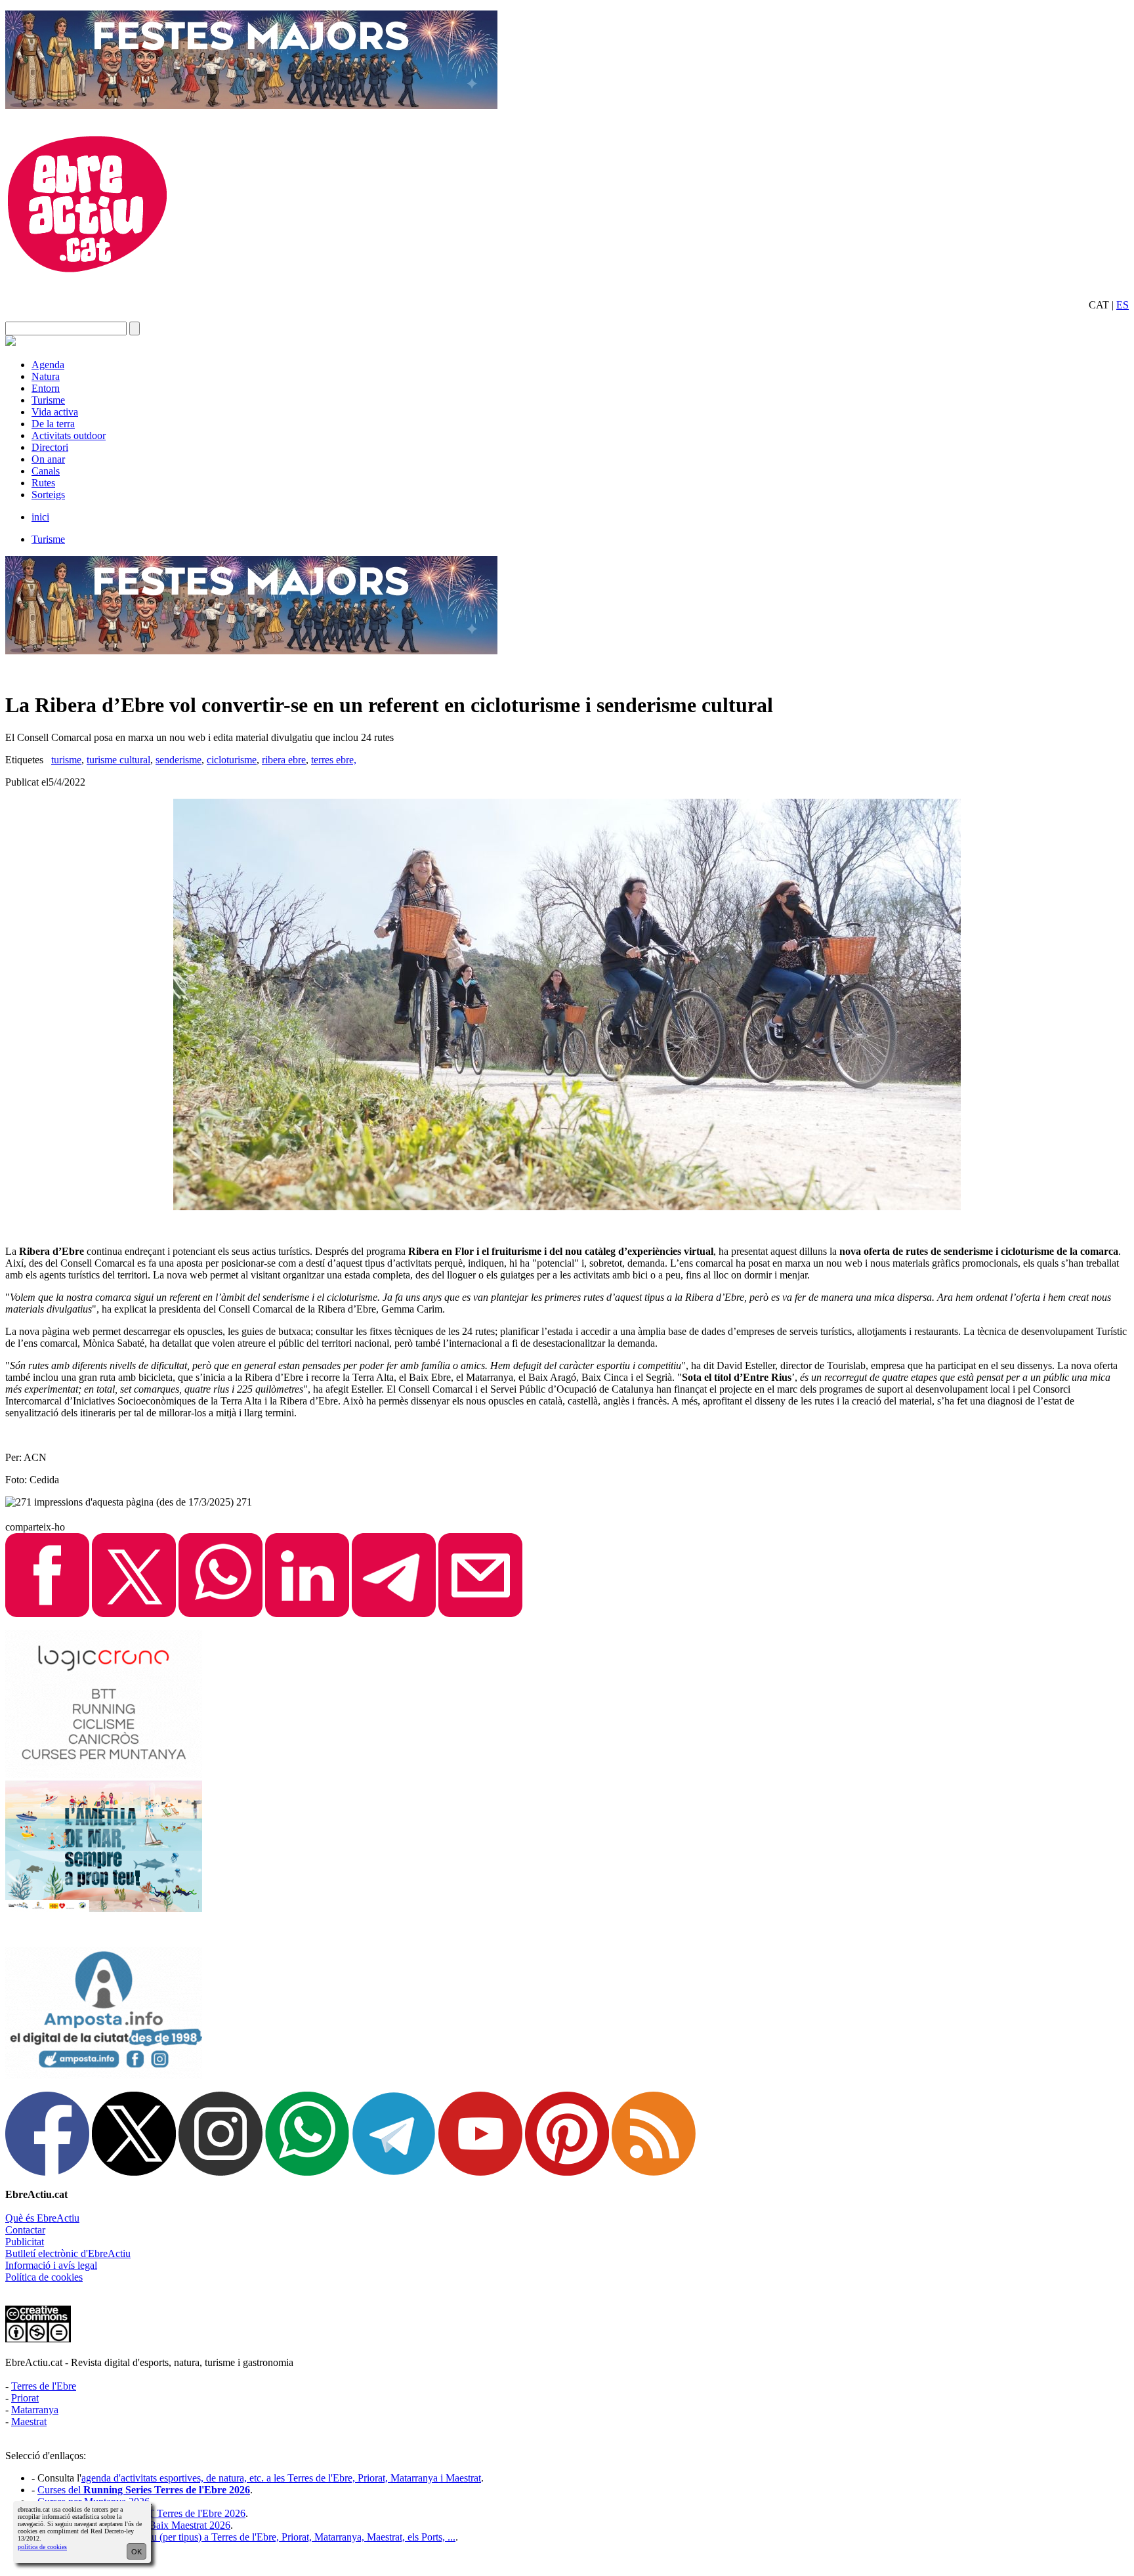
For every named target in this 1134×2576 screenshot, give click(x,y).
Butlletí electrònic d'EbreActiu (68, 2253)
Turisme (48, 400)
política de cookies (42, 2547)
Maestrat (29, 2421)
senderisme (178, 760)
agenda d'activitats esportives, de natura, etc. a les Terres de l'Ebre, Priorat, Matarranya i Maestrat (281, 2478)
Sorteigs (48, 495)
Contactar (25, 2230)
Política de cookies (44, 2277)
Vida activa (55, 412)
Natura (46, 376)
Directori (50, 447)
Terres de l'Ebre (44, 2386)
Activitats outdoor (69, 435)
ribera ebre (284, 760)
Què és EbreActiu (42, 2218)
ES (1123, 305)
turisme (66, 760)
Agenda (48, 365)
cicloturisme (232, 760)
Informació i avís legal (51, 2265)
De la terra (53, 424)
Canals (46, 471)
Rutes (43, 483)
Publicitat (25, 2242)
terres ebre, (334, 760)
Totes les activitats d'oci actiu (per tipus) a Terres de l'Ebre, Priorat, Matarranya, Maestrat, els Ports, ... (246, 2537)
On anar (48, 459)
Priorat (25, 2398)
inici (40, 517)
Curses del (144, 2490)
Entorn (46, 388)
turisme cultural (118, 760)
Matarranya (35, 2410)
